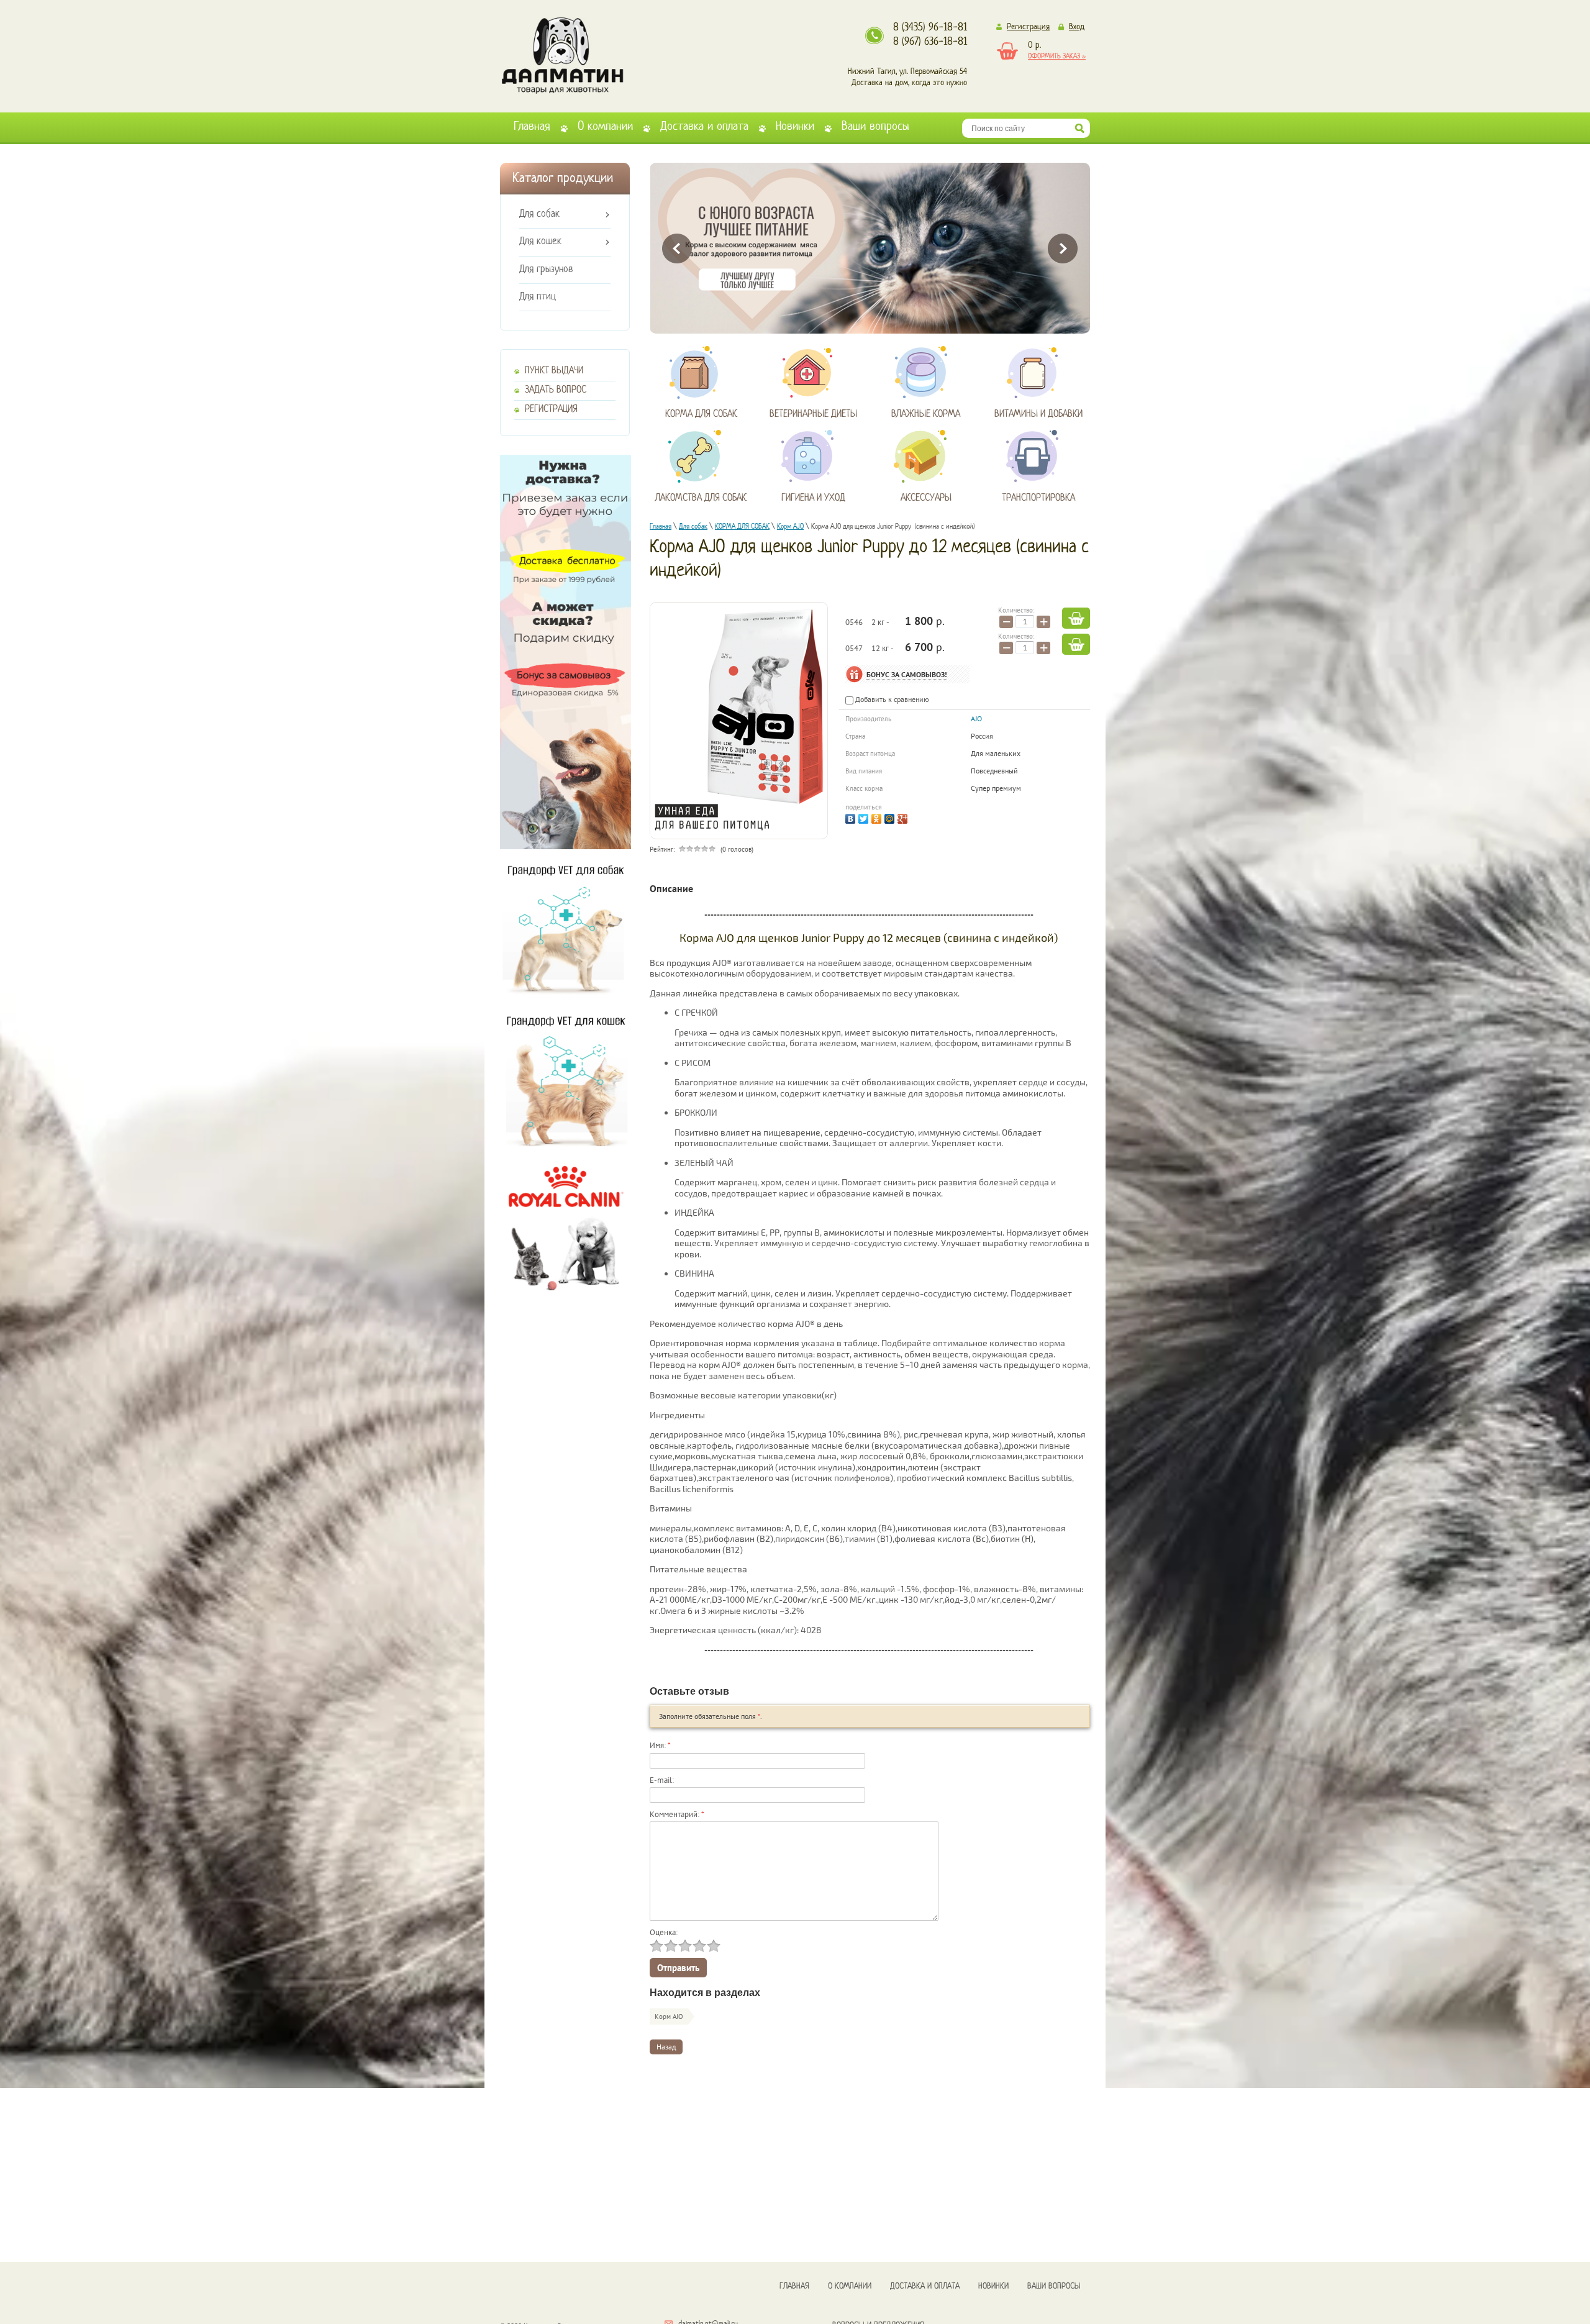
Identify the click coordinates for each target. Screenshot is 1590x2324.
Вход (1077, 27)
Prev (677, 248)
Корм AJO (669, 2016)
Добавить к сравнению (891, 699)
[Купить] (1076, 618)
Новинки (795, 127)
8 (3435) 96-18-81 (930, 28)
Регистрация (1028, 27)
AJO (976, 718)
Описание (671, 888)
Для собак (539, 214)
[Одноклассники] (878, 817)
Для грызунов (546, 270)
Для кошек (540, 242)
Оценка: (664, 1932)
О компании (605, 127)
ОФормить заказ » (1057, 57)
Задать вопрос (556, 390)
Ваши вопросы (875, 127)
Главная (532, 127)
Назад (666, 2047)
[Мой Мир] (891, 817)
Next (1063, 248)
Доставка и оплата (704, 127)
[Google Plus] (904, 817)
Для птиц (538, 297)
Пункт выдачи (554, 371)
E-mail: (662, 1780)
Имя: (660, 1745)
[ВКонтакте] (852, 817)
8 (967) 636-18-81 (930, 42)
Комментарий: (677, 1814)
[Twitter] (865, 817)
